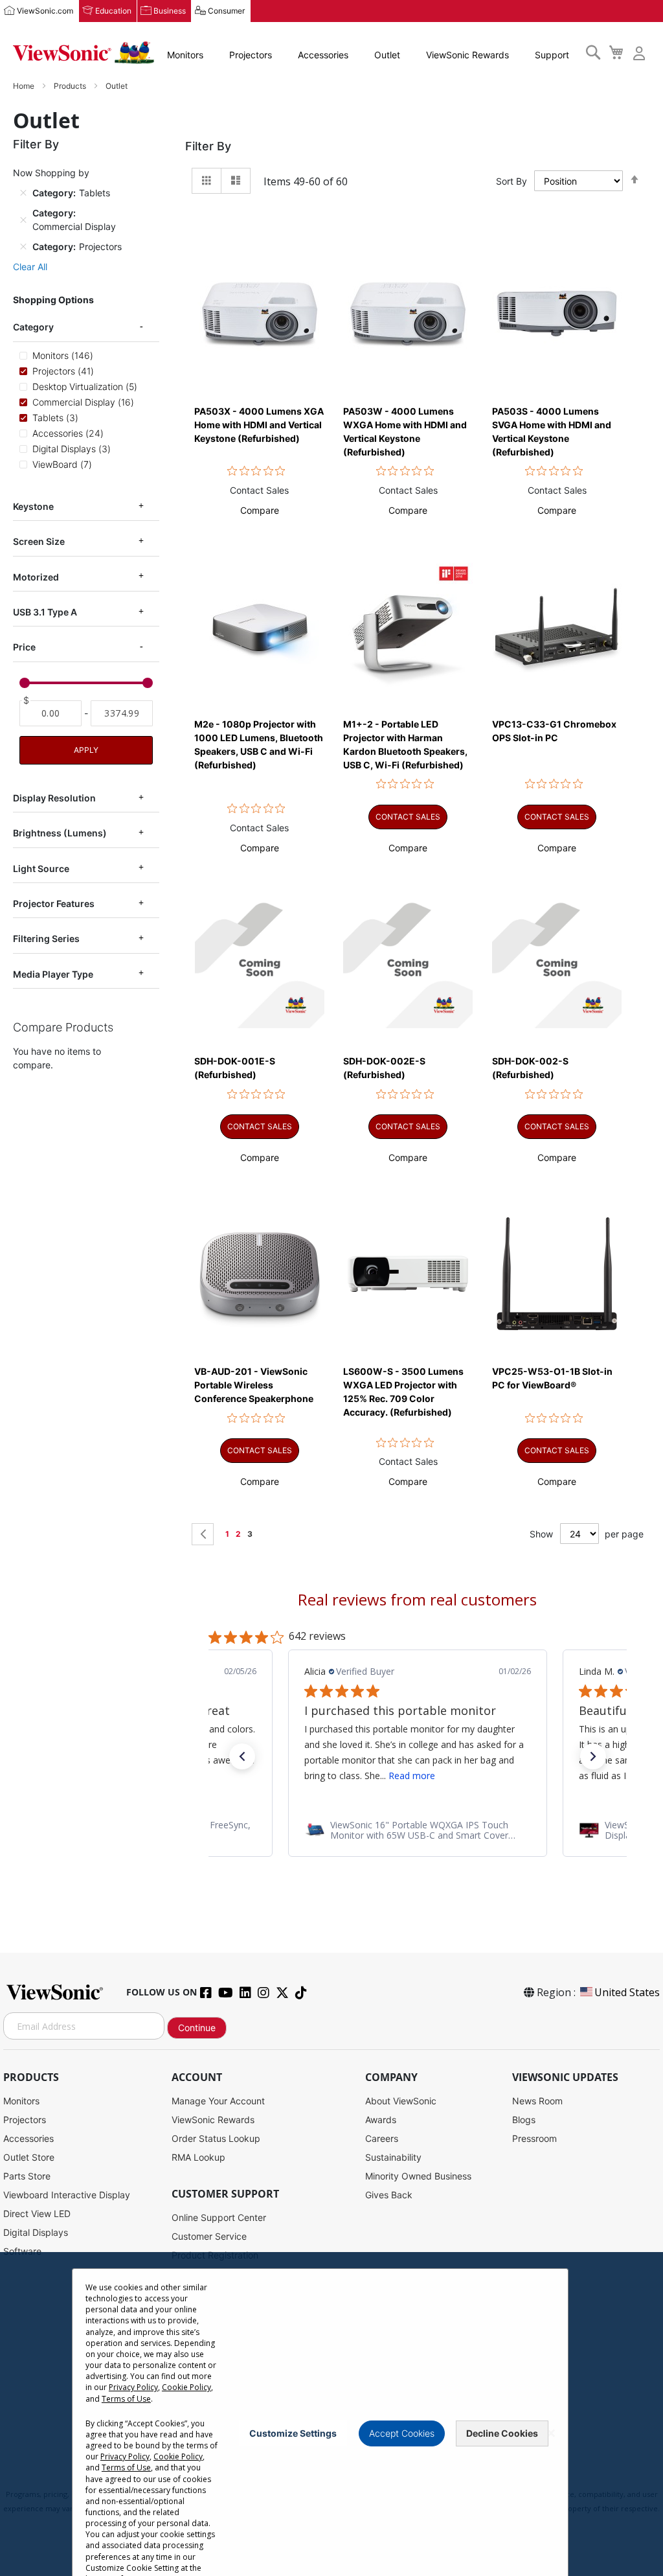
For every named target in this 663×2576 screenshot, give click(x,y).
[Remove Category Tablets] (23, 193)
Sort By (511, 181)
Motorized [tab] (36, 577)
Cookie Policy (186, 2387)
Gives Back (389, 2195)
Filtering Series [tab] (46, 938)
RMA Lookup (198, 2157)
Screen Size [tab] (39, 541)
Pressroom (534, 2138)
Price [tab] (24, 647)
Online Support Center (219, 2217)
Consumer (226, 11)
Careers (382, 2138)
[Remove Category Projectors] (23, 247)
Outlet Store (29, 2157)
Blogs (524, 2120)
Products (71, 86)
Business (170, 11)
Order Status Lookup (216, 2138)
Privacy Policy (133, 2387)
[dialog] (331, 2414)
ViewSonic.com (45, 11)
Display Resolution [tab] (54, 798)
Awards (381, 2120)
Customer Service (209, 2236)
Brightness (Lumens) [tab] (60, 833)
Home (25, 86)
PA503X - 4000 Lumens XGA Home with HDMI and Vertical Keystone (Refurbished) (259, 425)
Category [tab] (33, 327)
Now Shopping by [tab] (51, 173)
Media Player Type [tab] (53, 974)
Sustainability (393, 2157)
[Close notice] (551, 2433)
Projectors (251, 55)
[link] (418, 1830)
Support (552, 55)
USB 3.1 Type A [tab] (45, 612)
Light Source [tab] (41, 868)
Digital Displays (36, 2232)
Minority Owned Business (418, 2176)
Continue (197, 2028)
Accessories (323, 55)
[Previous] (203, 1534)
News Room (537, 2101)
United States (627, 1992)
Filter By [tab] (208, 146)
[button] (260, 510)
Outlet (387, 55)
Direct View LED (37, 2214)
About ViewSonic (401, 2101)
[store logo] (84, 53)
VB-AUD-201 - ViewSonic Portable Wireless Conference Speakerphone (254, 1385)
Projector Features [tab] (54, 903)
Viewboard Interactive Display (67, 2195)
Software (22, 2251)
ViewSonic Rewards (467, 55)
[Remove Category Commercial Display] (23, 220)
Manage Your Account (218, 2101)
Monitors (185, 55)
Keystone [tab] (33, 506)
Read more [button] (412, 1776)
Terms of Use (126, 2399)
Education (113, 11)
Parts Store (27, 2176)
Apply (86, 750)
